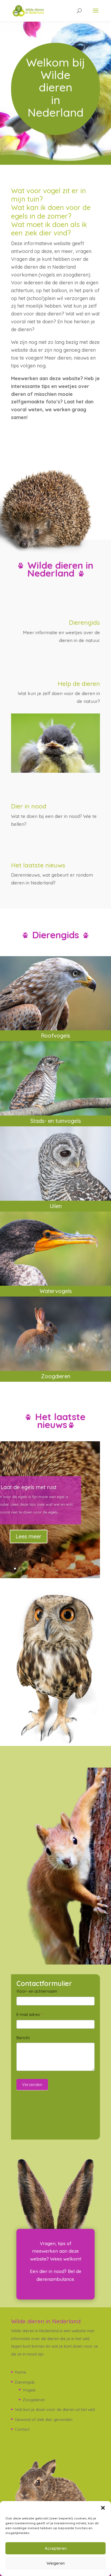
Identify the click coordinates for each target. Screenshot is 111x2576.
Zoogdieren (34, 2400)
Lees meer (29, 1536)
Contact (22, 2429)
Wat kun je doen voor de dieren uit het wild (55, 2409)
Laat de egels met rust (29, 1487)
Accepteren (56, 2548)
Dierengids (25, 2382)
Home (20, 2372)
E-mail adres (29, 2014)
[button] (103, 2508)
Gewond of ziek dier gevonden (44, 2419)
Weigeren (56, 2563)
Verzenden (32, 2085)
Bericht (23, 2038)
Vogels (29, 2390)
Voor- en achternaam (37, 1991)
